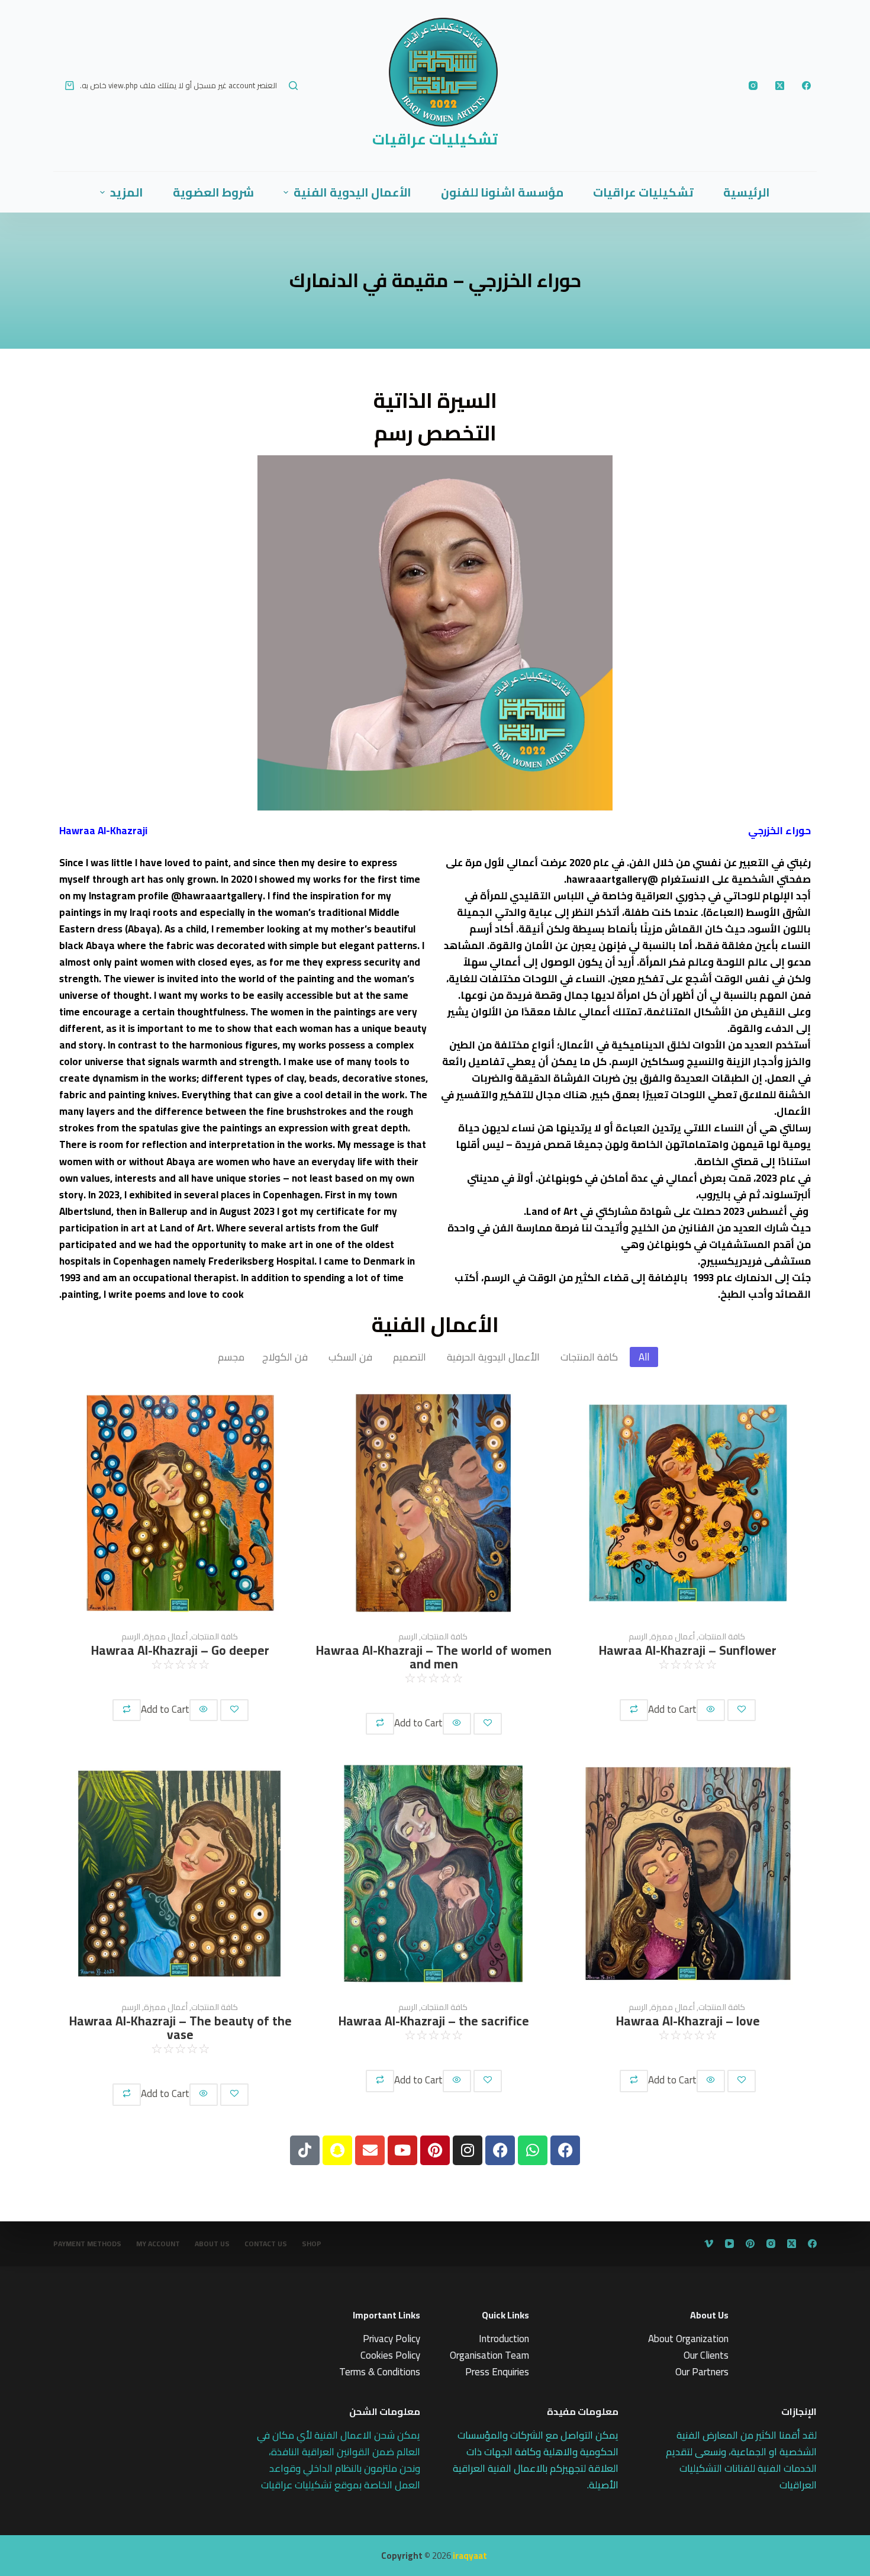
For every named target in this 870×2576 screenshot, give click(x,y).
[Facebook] (806, 86)
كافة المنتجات (214, 1637)
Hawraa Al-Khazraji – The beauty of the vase (181, 2028)
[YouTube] (729, 2244)
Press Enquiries (497, 2372)
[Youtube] (402, 2150)
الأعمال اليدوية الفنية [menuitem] (352, 192)
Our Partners (702, 2372)
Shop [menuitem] (312, 2244)
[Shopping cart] (70, 86)
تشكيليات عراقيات (435, 139)
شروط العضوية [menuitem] (213, 192)
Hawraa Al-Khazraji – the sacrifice (434, 2021)
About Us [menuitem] (212, 2244)
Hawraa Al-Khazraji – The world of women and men (434, 1657)
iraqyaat (470, 2556)
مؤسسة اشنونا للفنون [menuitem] (502, 192)
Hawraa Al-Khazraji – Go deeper (180, 1650)
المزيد (127, 192)
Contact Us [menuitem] (266, 2244)
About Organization (688, 2339)
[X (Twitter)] (780, 86)
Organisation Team (489, 2355)
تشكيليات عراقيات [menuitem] (643, 192)
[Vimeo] (709, 2244)
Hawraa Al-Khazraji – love (688, 2021)
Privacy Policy (391, 2339)
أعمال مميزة (165, 1637)
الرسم (131, 1637)
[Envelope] (370, 2150)
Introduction (504, 2339)
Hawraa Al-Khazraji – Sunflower (688, 1650)
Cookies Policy (390, 2355)
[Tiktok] (305, 2150)
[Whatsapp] (533, 2150)
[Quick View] (204, 1710)
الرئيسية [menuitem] (747, 192)
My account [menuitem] (158, 2244)
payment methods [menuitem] (87, 2244)
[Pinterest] (435, 2150)
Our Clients (706, 2355)
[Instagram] (753, 86)
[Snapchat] (337, 2150)
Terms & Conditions (380, 2372)
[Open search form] (293, 86)
